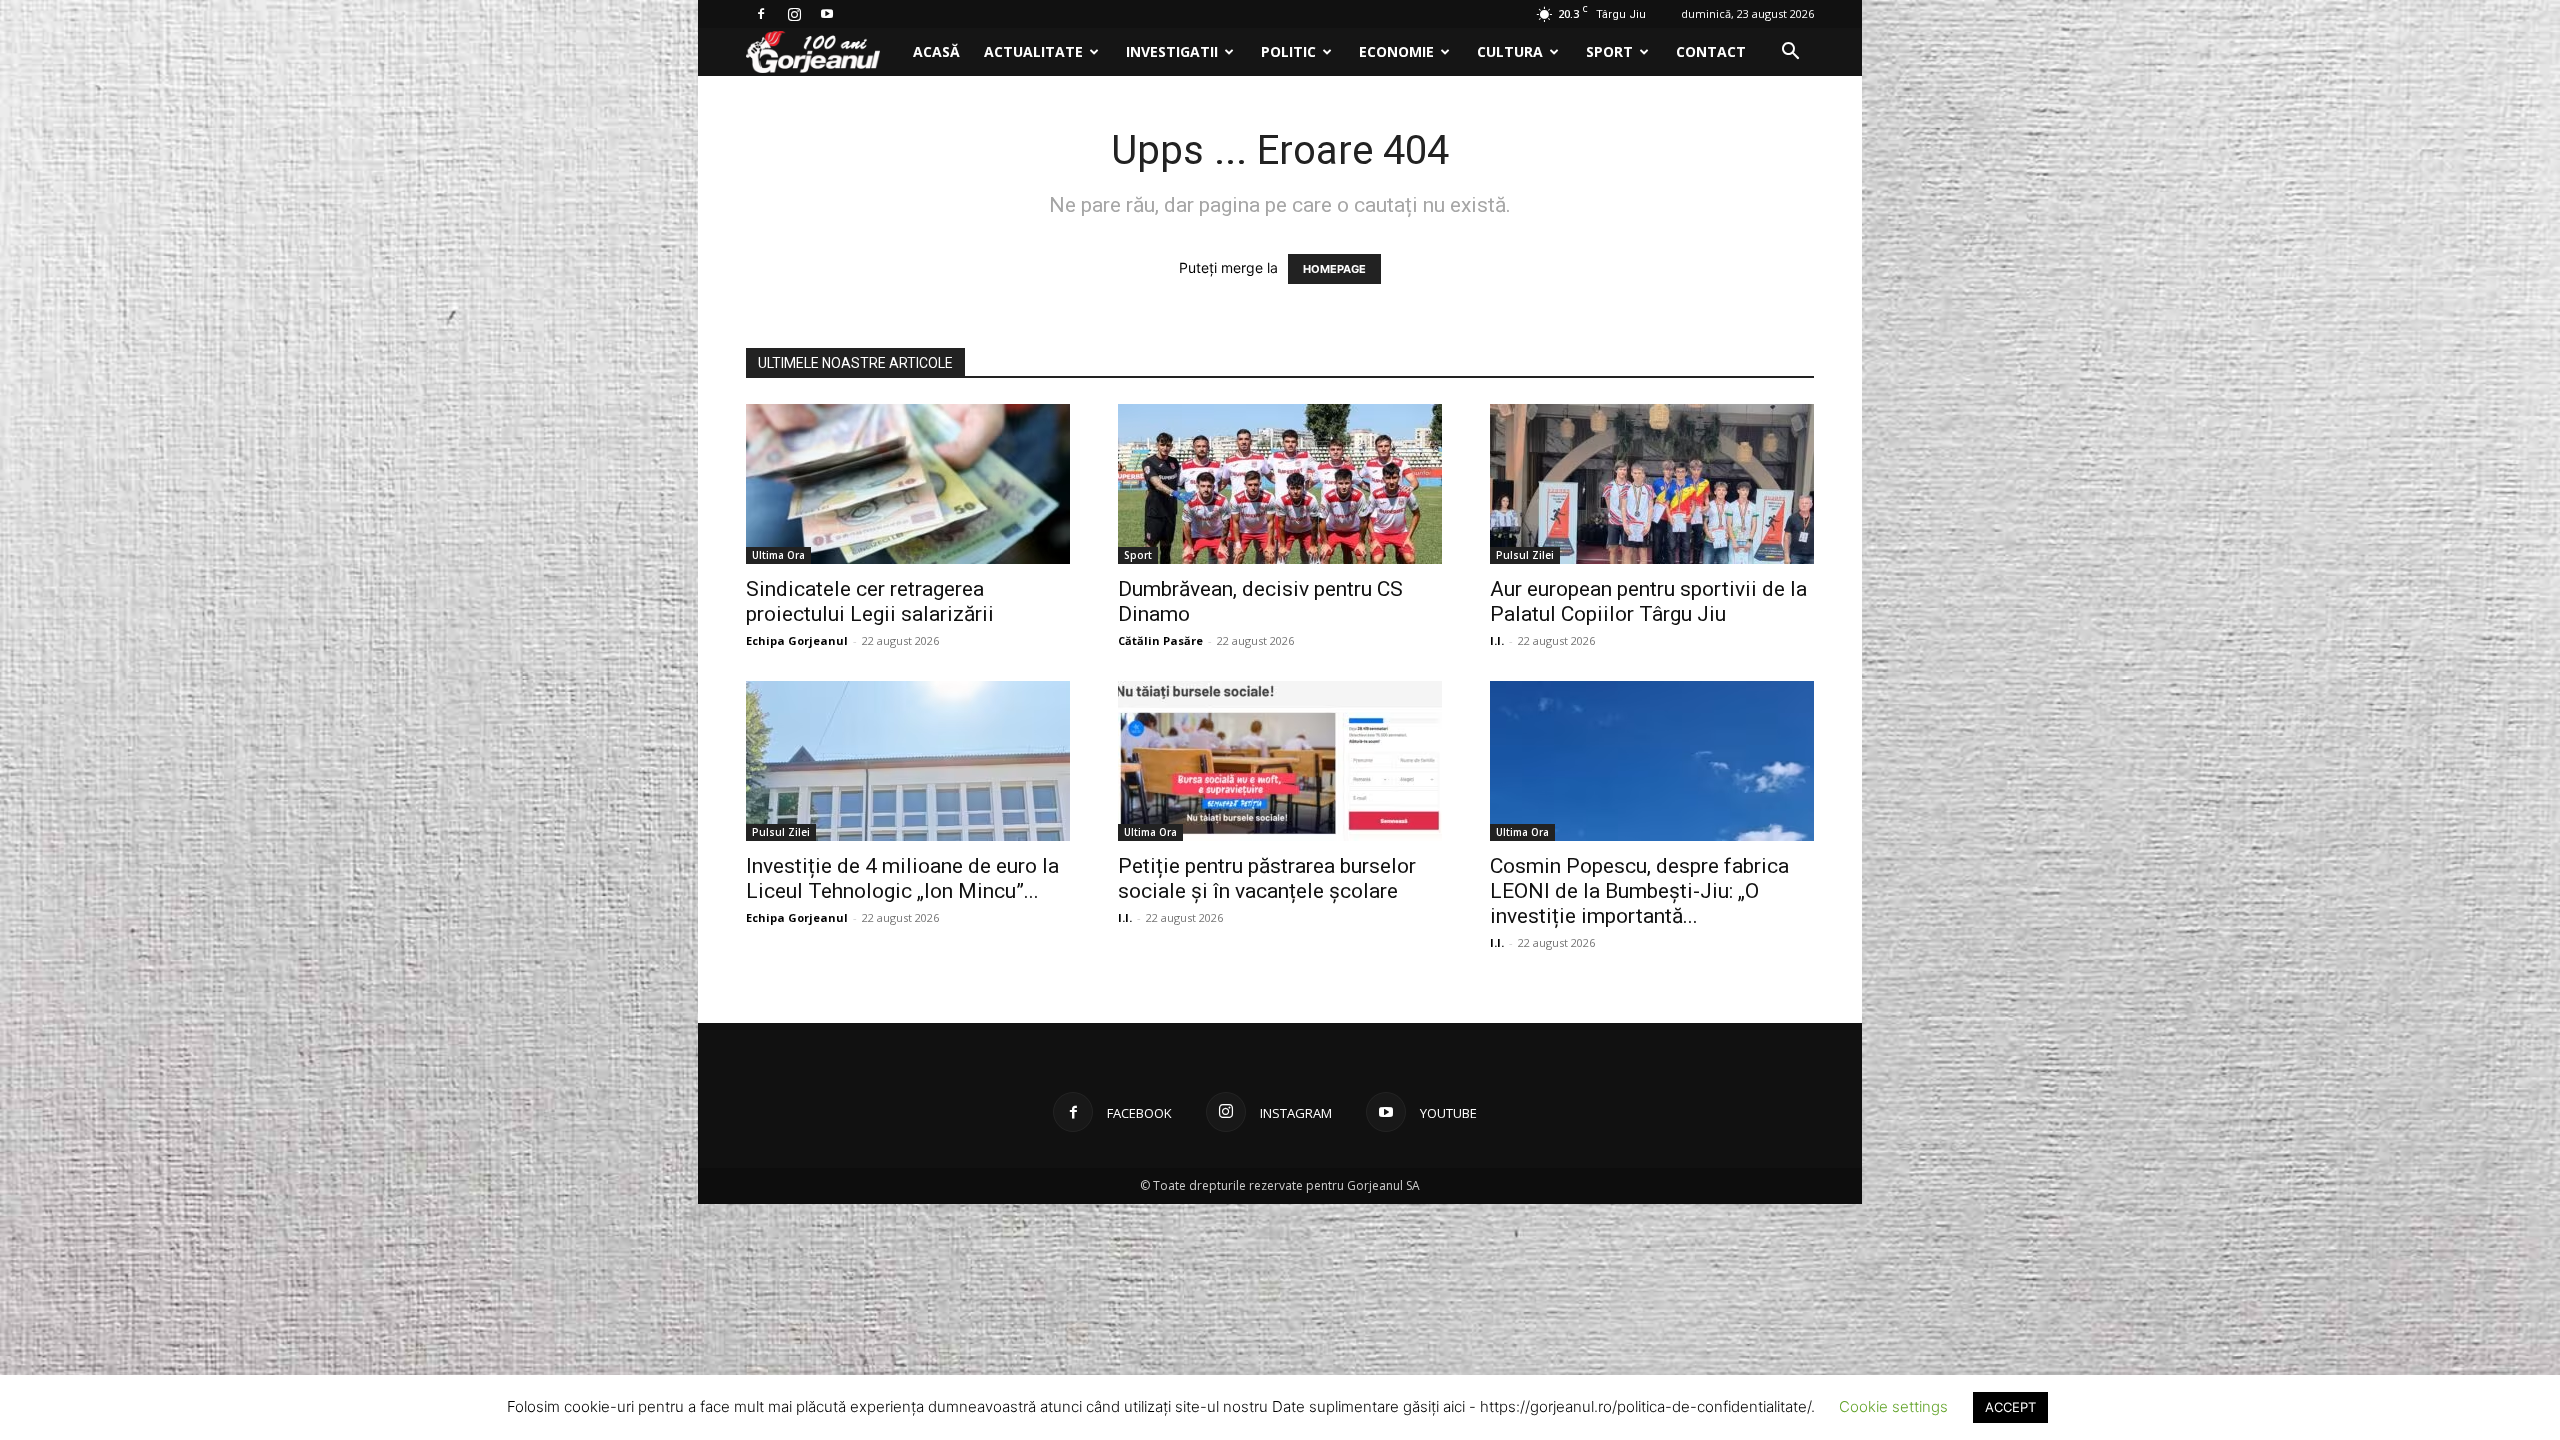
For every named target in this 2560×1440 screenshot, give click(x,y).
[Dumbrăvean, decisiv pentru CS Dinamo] (1280, 484)
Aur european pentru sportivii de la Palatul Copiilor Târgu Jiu (1648, 601)
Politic (1288, 51)
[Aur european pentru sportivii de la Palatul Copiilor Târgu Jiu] (1652, 484)
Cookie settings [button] (1893, 1406)
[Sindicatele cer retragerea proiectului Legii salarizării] (908, 484)
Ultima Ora (778, 555)
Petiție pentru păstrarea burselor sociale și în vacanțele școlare (1267, 878)
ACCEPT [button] (2010, 1407)
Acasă (936, 51)
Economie (1396, 51)
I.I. (1497, 640)
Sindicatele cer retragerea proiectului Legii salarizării (870, 601)
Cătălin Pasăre (1160, 640)
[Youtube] (827, 14)
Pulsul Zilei (1525, 555)
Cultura (1510, 51)
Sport (1609, 51)
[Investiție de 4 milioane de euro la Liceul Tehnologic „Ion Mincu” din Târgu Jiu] (908, 761)
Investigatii (1172, 51)
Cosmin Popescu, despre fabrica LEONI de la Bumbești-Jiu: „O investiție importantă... (1639, 891)
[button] (1790, 53)
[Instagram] (794, 14)
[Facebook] (761, 14)
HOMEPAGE (1334, 269)
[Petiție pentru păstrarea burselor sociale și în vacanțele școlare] (1280, 761)
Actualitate (1033, 51)
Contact (1711, 51)
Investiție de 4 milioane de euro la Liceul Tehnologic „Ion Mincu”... (902, 878)
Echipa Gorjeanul (797, 640)
